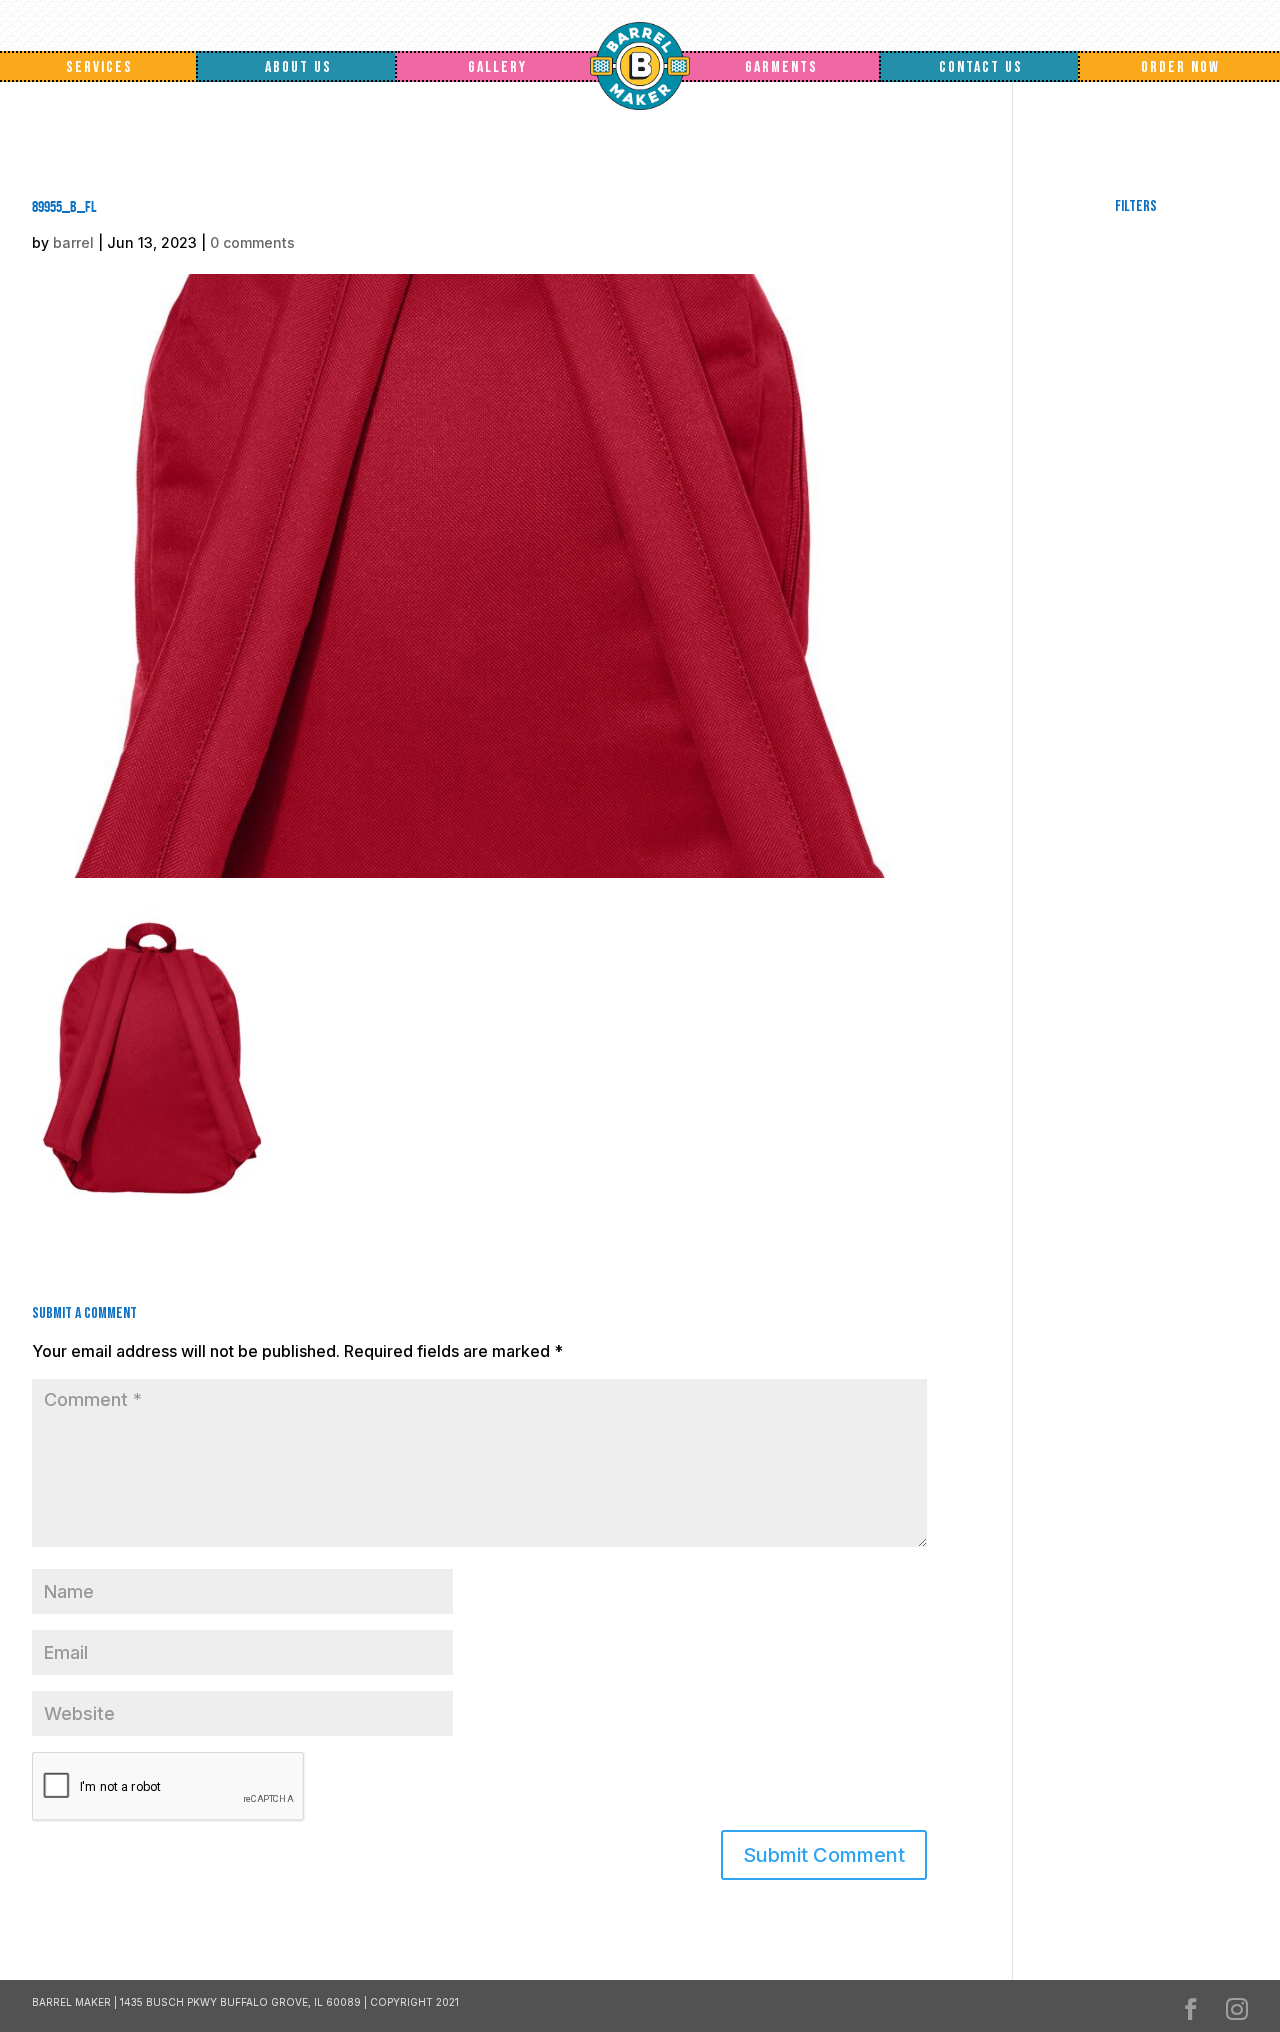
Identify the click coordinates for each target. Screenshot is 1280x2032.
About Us (298, 67)
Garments (781, 67)
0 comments (252, 242)
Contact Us (981, 67)
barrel (73, 242)
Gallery (497, 67)
